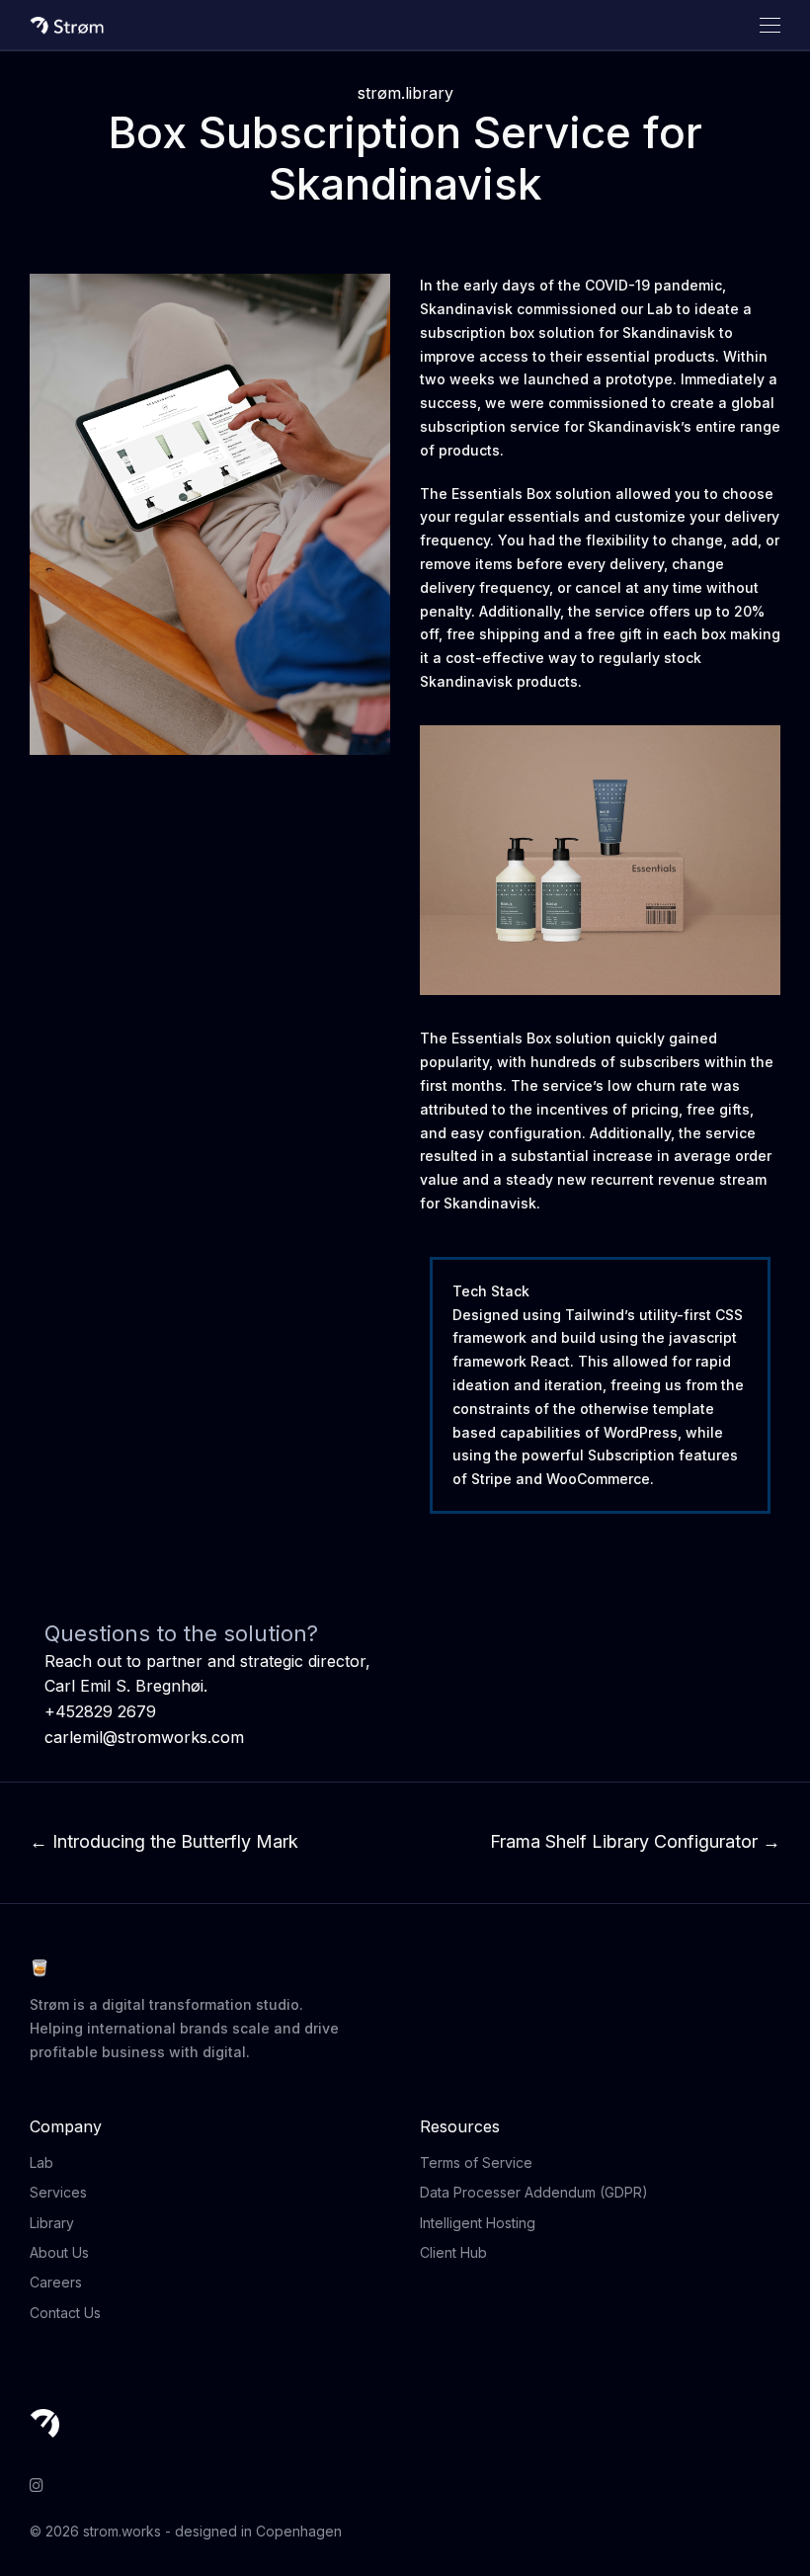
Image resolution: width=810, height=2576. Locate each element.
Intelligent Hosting (478, 2223)
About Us (59, 2252)
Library (52, 2223)
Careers (56, 2282)
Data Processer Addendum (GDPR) (534, 2192)
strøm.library (405, 93)
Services (58, 2192)
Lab (41, 2162)
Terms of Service (476, 2162)
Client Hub (453, 2252)
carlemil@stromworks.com (144, 1737)
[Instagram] (37, 2484)
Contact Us (65, 2313)
